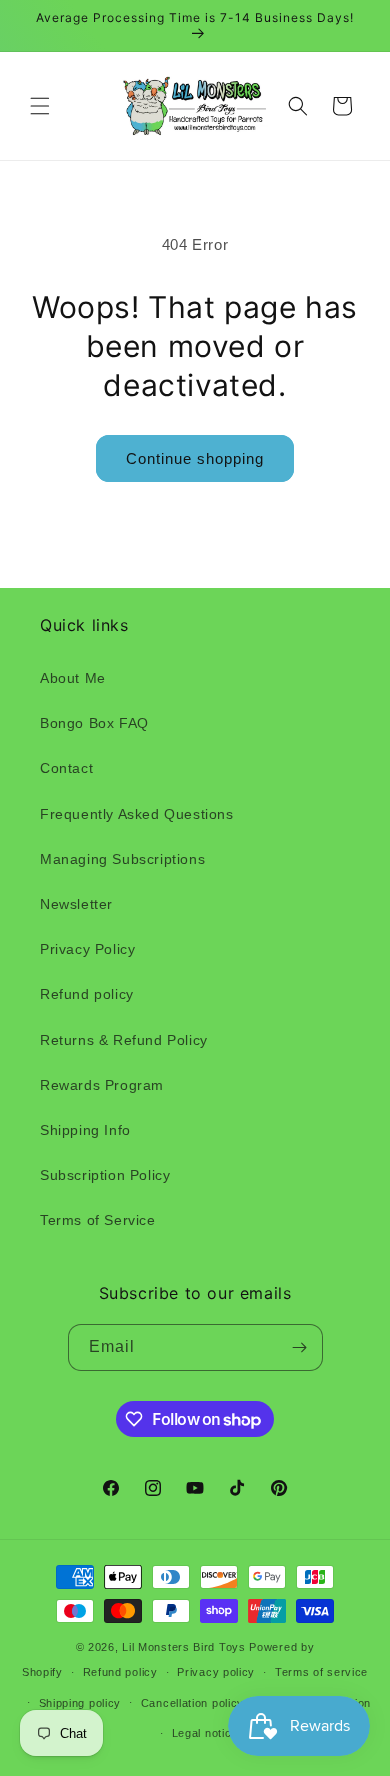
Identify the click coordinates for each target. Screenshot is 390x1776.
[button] (40, 106)
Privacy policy (216, 1672)
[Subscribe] (300, 1347)
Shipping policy (80, 1703)
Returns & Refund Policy (124, 1040)
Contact (66, 768)
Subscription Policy (105, 1175)
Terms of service (321, 1672)
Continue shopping (195, 458)
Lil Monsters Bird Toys (183, 1647)
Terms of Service (98, 1220)
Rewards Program (102, 1085)
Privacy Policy (87, 949)
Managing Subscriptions (122, 859)
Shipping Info (85, 1130)
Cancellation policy (192, 1703)
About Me (73, 678)
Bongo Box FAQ (94, 723)
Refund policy (87, 994)
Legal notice (205, 1733)
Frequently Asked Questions (137, 814)
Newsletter (76, 904)
